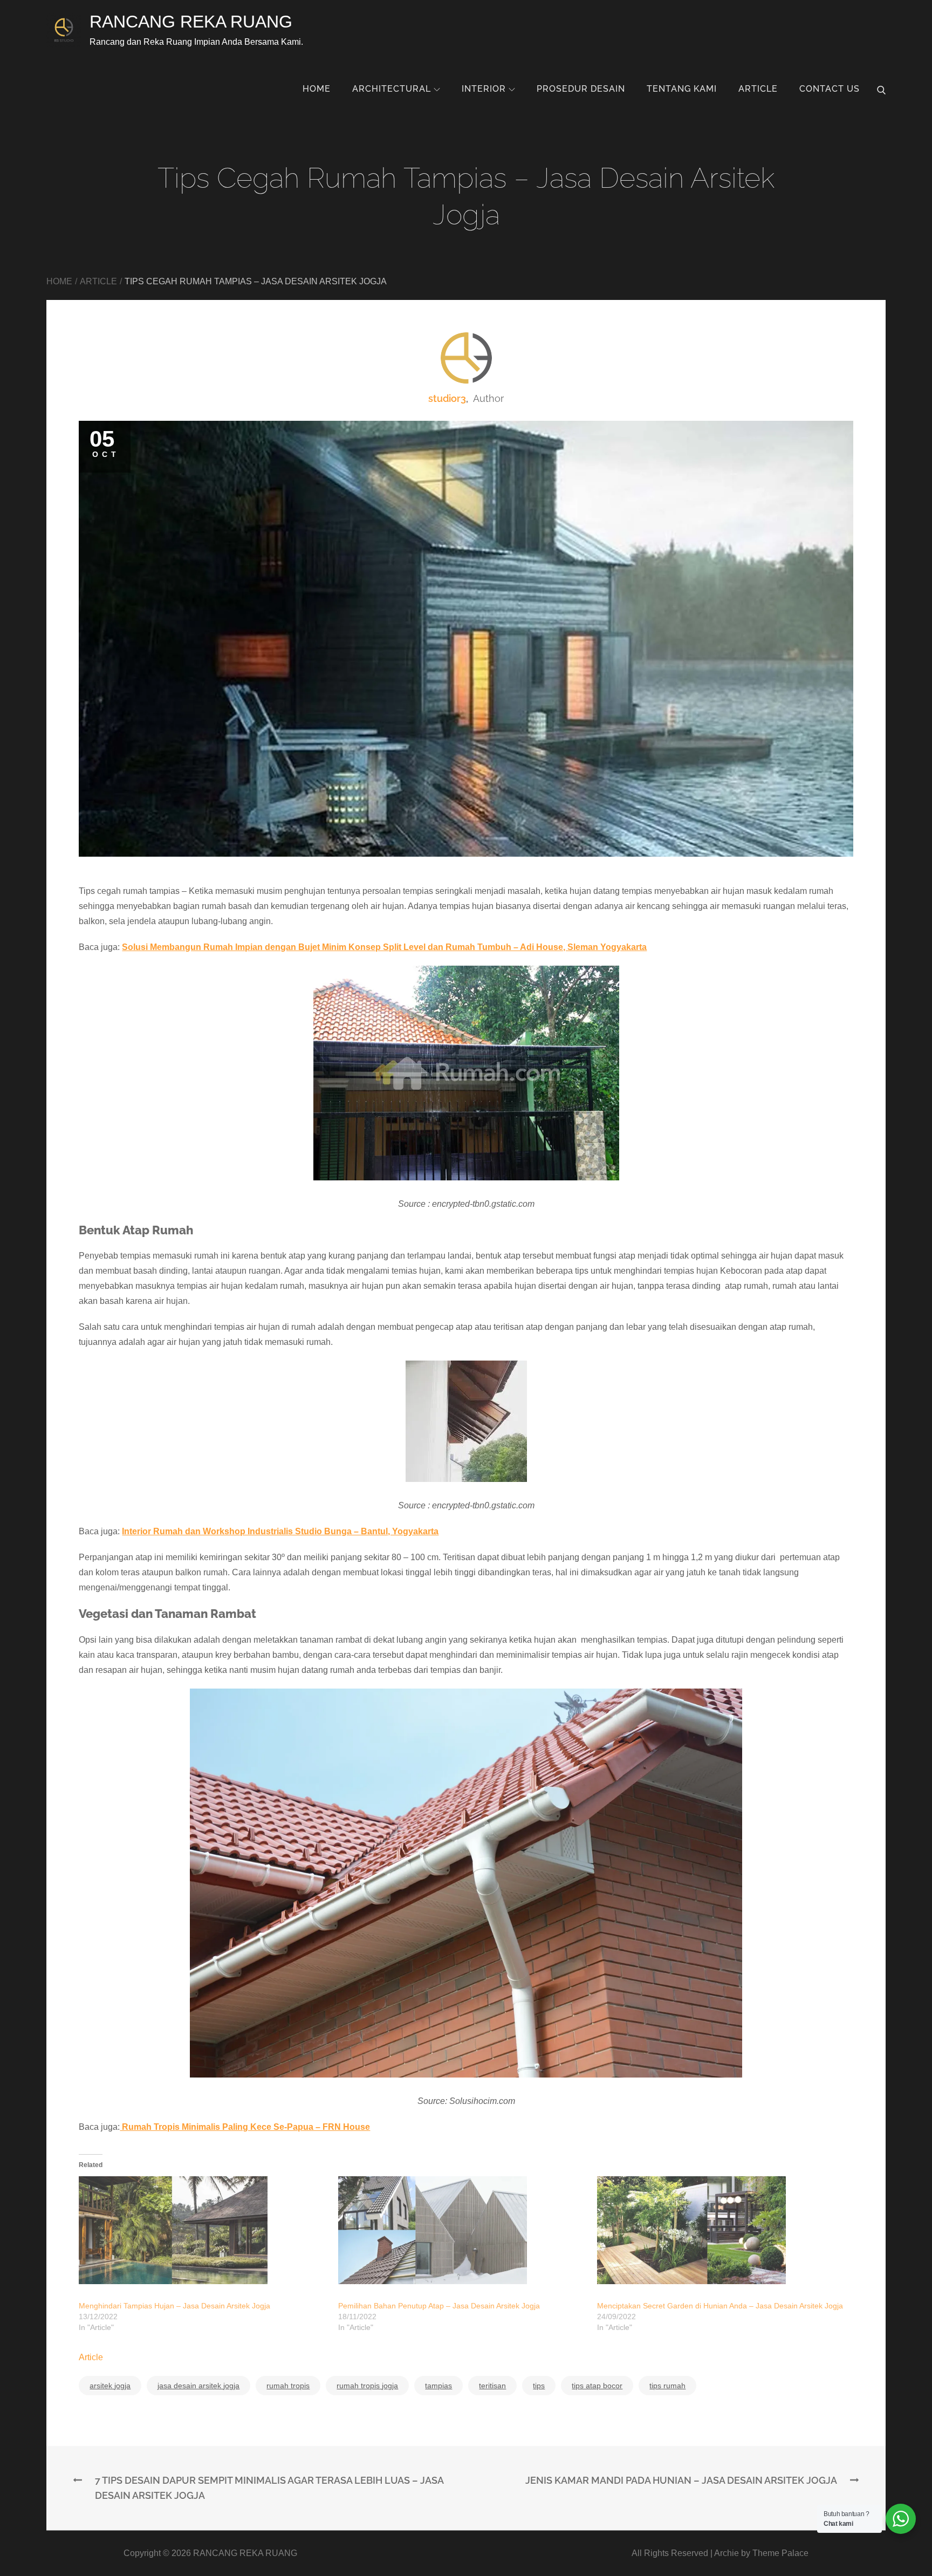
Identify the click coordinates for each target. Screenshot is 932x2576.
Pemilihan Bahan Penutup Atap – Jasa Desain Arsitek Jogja (439, 2306)
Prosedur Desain (581, 89)
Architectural (392, 89)
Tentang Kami (682, 89)
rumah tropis (288, 2386)
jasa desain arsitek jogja (198, 2386)
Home (317, 89)
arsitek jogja (110, 2386)
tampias (438, 2386)
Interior (484, 89)
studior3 (447, 398)
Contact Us (830, 89)
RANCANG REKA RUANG (191, 22)
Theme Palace (780, 2553)
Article (758, 89)
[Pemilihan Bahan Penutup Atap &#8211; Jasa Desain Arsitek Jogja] (462, 2230)
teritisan (492, 2386)
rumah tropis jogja (367, 2386)
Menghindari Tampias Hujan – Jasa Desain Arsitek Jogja (174, 2306)
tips (539, 2386)
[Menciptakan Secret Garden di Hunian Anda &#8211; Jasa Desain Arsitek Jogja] (721, 2230)
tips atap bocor (597, 2386)
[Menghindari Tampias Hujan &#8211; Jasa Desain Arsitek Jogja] (203, 2230)
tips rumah (667, 2386)
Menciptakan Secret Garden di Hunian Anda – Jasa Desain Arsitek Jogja (720, 2306)
